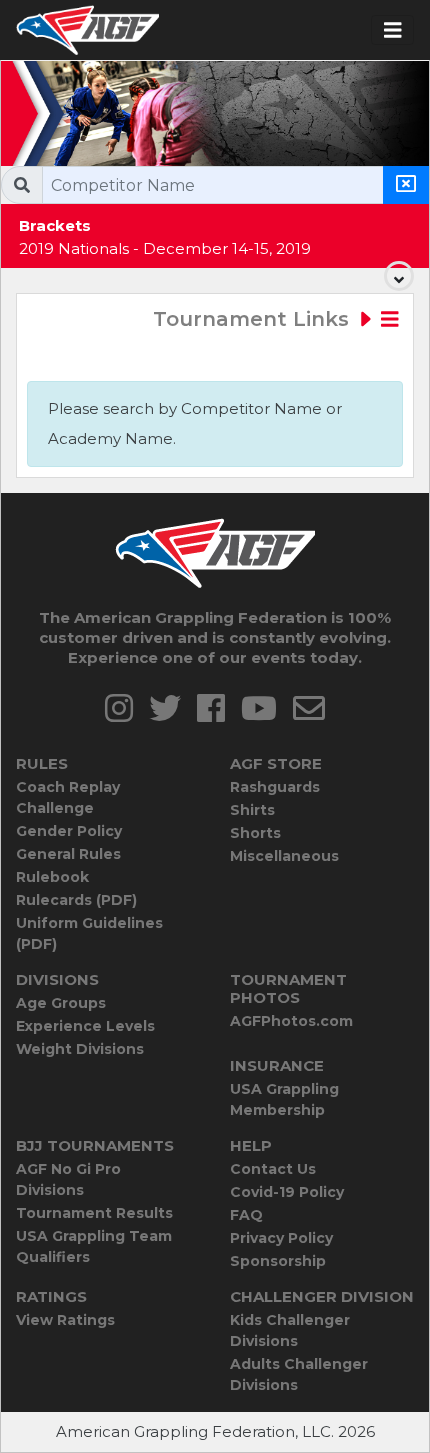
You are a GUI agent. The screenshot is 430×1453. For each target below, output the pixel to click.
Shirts (252, 810)
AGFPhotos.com (291, 1021)
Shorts (255, 833)
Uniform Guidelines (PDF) (89, 933)
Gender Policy (69, 831)
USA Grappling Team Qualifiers (94, 1246)
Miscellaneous (284, 856)
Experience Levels (85, 1026)
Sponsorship (278, 1261)
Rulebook (52, 877)
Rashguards (275, 787)
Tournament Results (94, 1213)
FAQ (246, 1215)
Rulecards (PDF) (76, 900)
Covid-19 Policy (287, 1192)
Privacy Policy (281, 1238)
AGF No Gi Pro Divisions (68, 1179)
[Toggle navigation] (393, 30)
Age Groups (61, 1003)
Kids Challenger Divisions (290, 1330)
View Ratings (65, 1320)
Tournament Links (254, 319)
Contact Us (273, 1169)
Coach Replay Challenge (68, 797)
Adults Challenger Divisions (299, 1374)
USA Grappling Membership (284, 1099)
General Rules (68, 854)
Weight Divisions (80, 1049)
